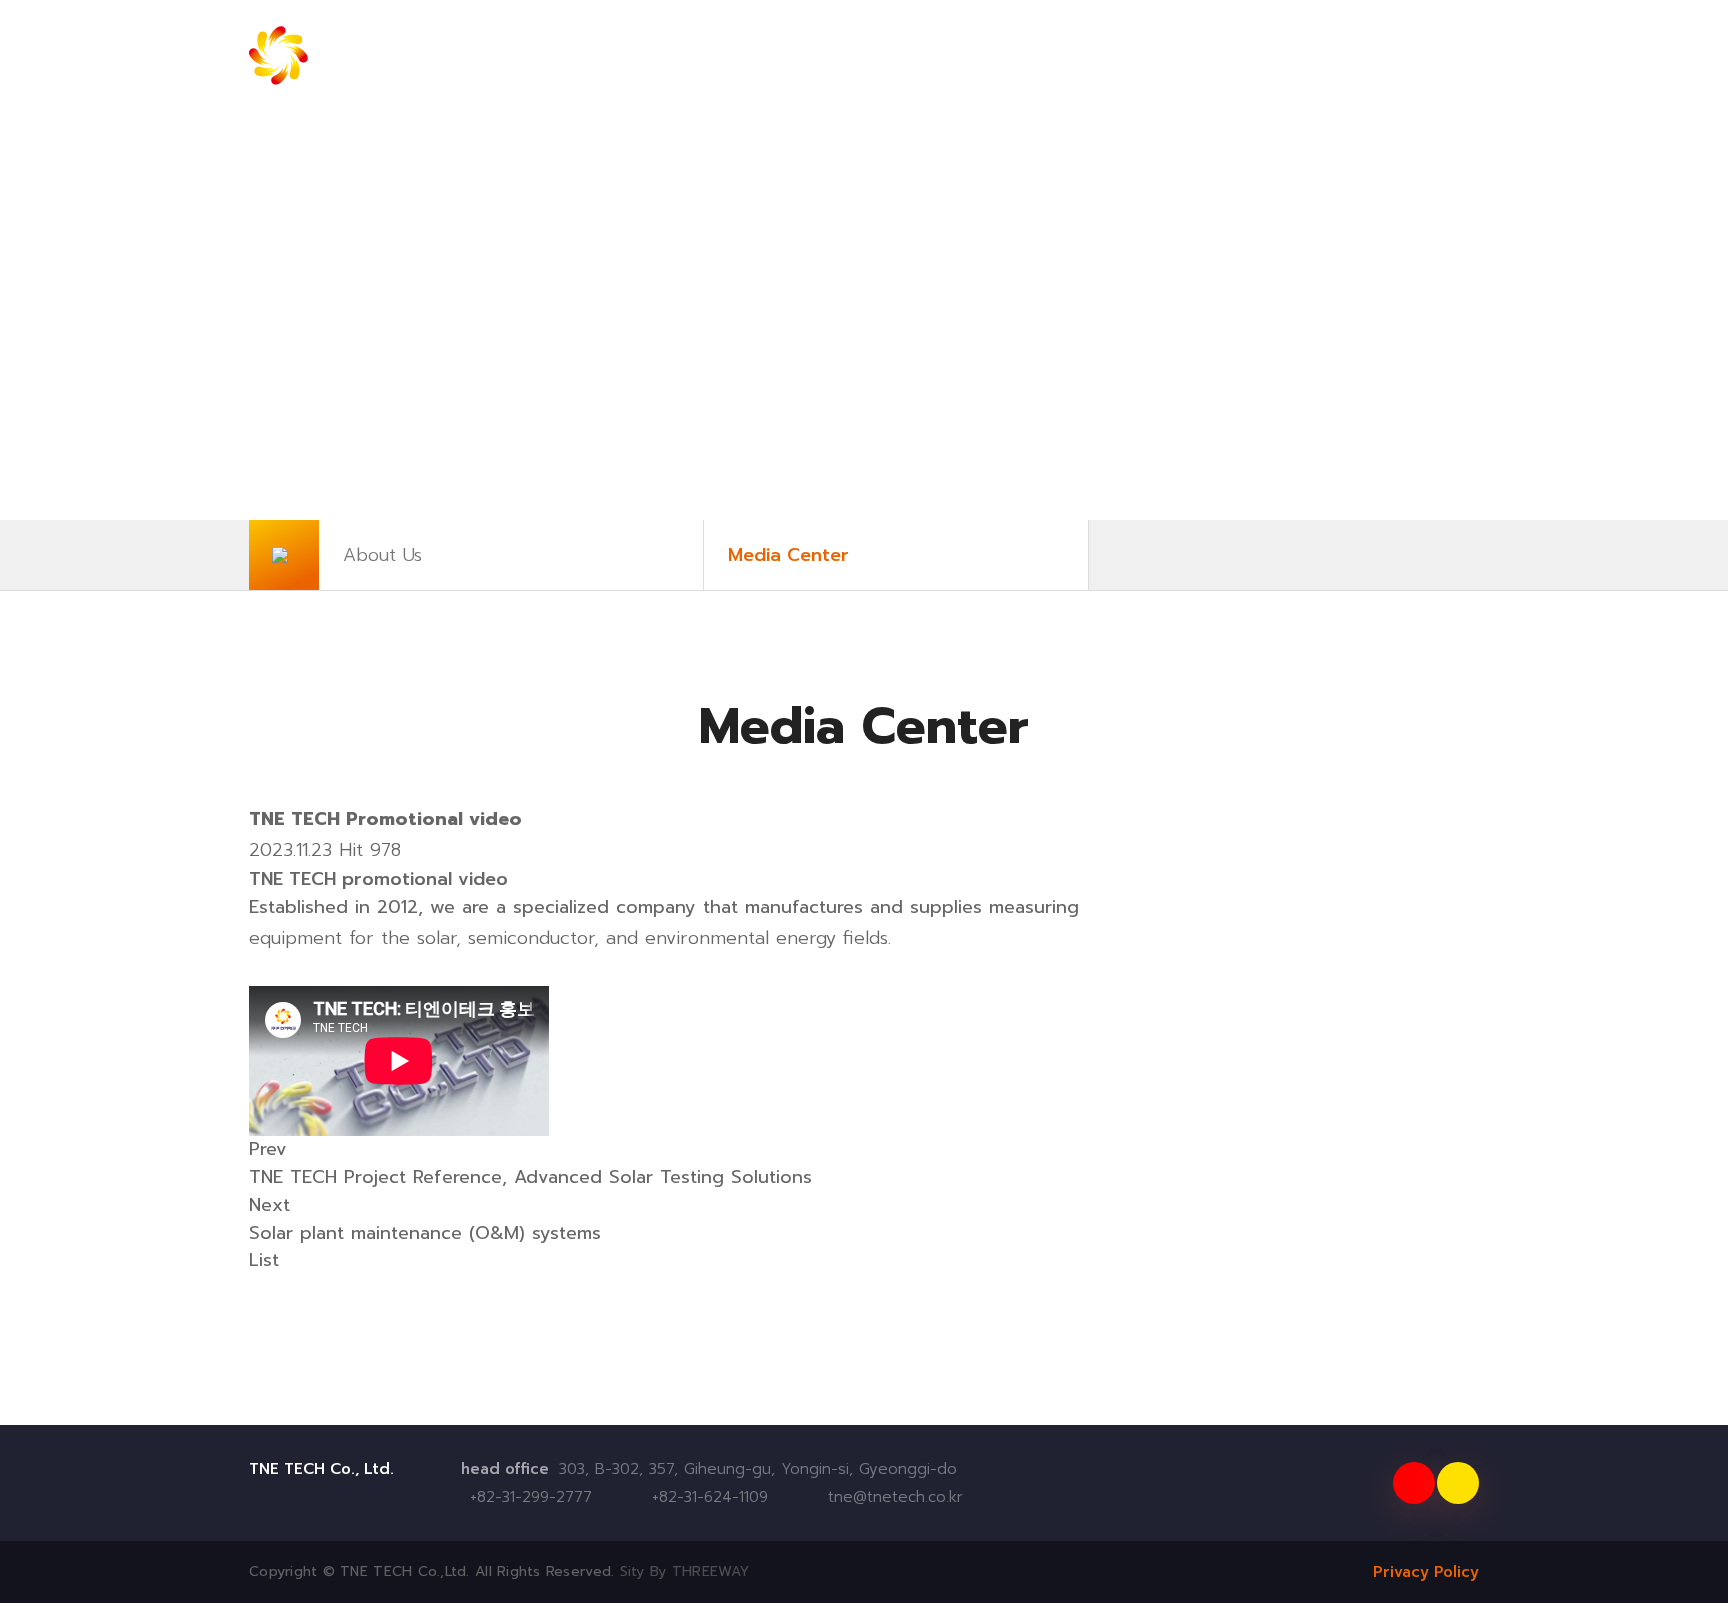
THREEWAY (710, 1571)
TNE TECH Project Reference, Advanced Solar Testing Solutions (530, 1177)
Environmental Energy (956, 55)
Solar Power (729, 55)
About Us (382, 555)
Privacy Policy (1426, 1572)
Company (555, 55)
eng (1340, 55)
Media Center (788, 555)
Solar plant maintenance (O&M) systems (425, 1233)
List (264, 1260)
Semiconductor (1197, 55)
